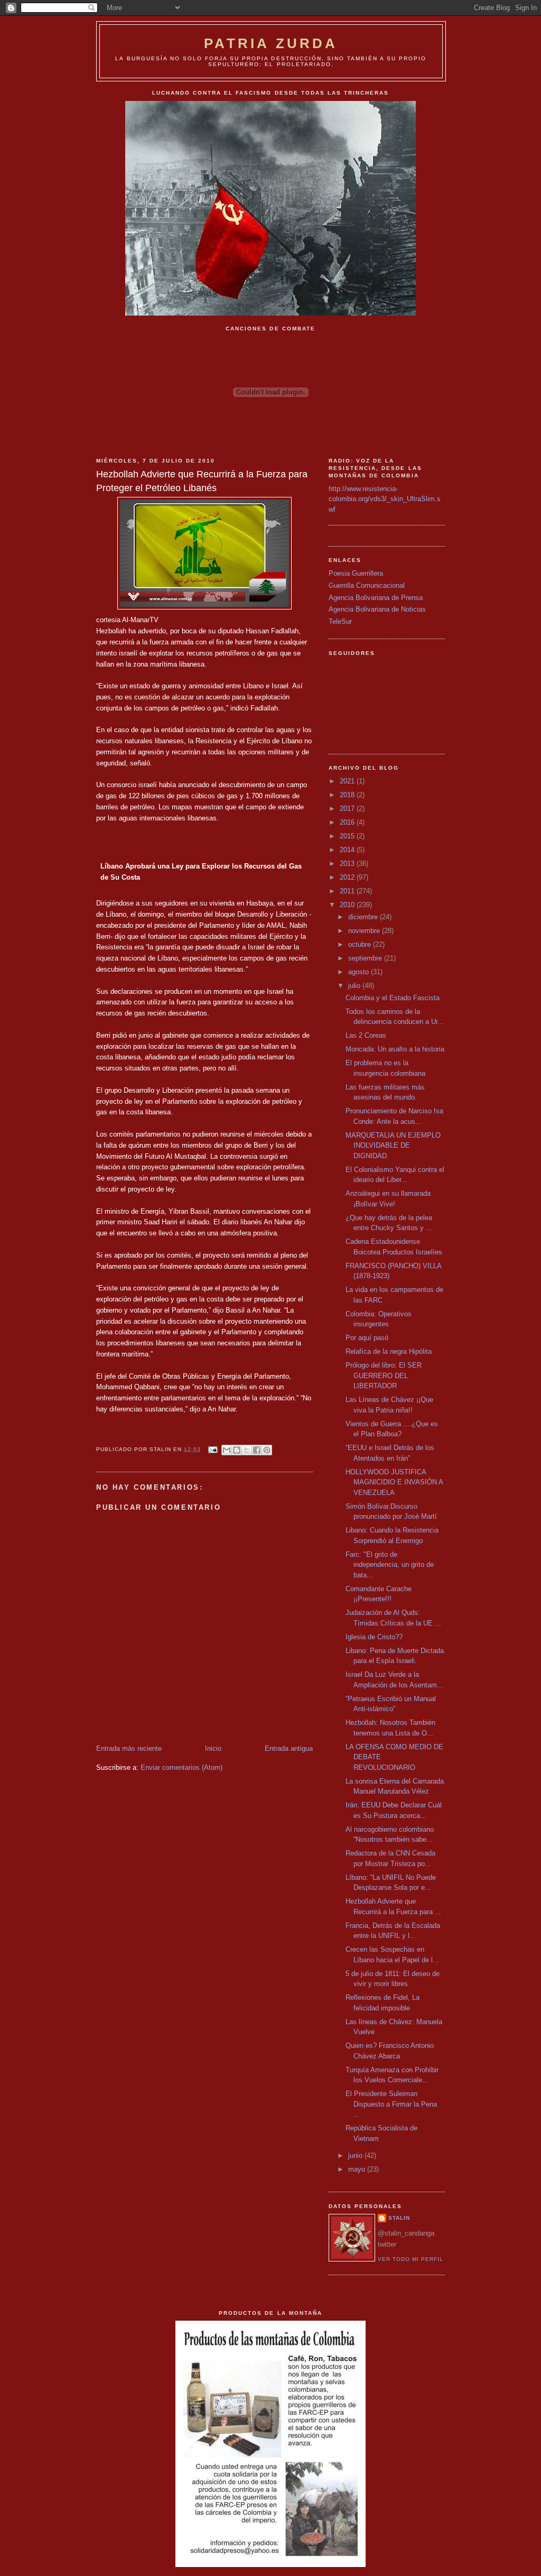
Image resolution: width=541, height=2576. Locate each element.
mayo (358, 2169)
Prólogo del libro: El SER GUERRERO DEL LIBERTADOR (384, 1375)
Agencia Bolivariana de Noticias (377, 609)
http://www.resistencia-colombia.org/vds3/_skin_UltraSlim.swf (385, 499)
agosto (360, 972)
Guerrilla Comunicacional (367, 585)
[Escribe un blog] (237, 1450)
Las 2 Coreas (366, 1035)
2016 (348, 822)
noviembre (365, 931)
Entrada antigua (289, 1748)
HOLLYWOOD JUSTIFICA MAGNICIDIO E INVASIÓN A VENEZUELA (394, 1482)
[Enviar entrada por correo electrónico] (212, 1449)
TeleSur (340, 621)
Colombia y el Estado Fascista (393, 998)
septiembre (366, 958)
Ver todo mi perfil (411, 2259)
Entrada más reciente (129, 1748)
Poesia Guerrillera (356, 573)
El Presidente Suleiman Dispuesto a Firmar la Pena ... (391, 2104)
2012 (348, 877)
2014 (348, 850)
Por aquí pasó (367, 1338)
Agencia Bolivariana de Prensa (376, 598)
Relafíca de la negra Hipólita (389, 1351)
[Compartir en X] (247, 1450)
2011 (348, 891)
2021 (348, 781)
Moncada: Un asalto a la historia (395, 1049)
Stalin (399, 2218)
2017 (348, 809)
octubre (361, 944)
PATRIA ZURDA (271, 43)
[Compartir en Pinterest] (267, 1450)
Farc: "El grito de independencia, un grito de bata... (390, 1565)
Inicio (213, 1748)
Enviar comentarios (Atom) (181, 1767)
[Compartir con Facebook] (257, 1450)
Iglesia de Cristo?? (374, 1637)
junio (356, 2155)
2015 (348, 836)
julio (355, 986)
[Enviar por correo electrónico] (227, 1450)
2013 (348, 864)
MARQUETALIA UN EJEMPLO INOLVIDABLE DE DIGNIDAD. (393, 1146)
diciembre (364, 917)
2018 (348, 795)
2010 (348, 905)
